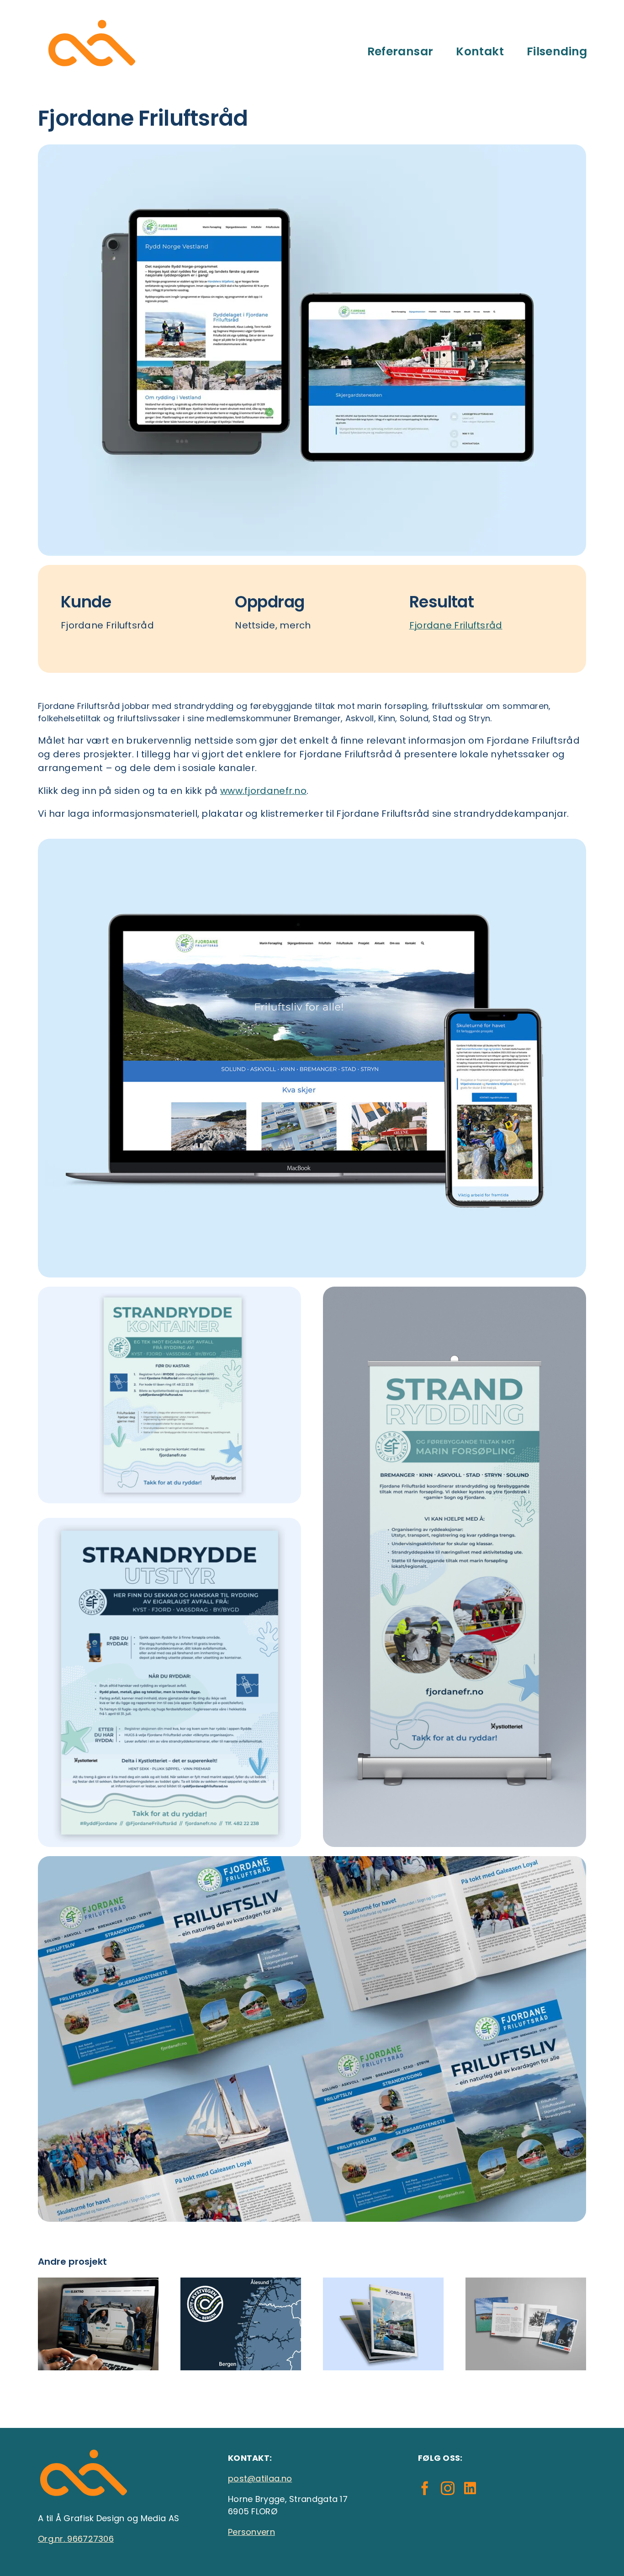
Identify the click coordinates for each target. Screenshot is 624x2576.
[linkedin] (470, 2488)
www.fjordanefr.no (263, 791)
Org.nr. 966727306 (76, 2539)
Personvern (251, 2532)
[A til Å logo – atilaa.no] (92, 18)
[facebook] (425, 2488)
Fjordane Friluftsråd (456, 625)
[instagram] (448, 2488)
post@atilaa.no (260, 2478)
